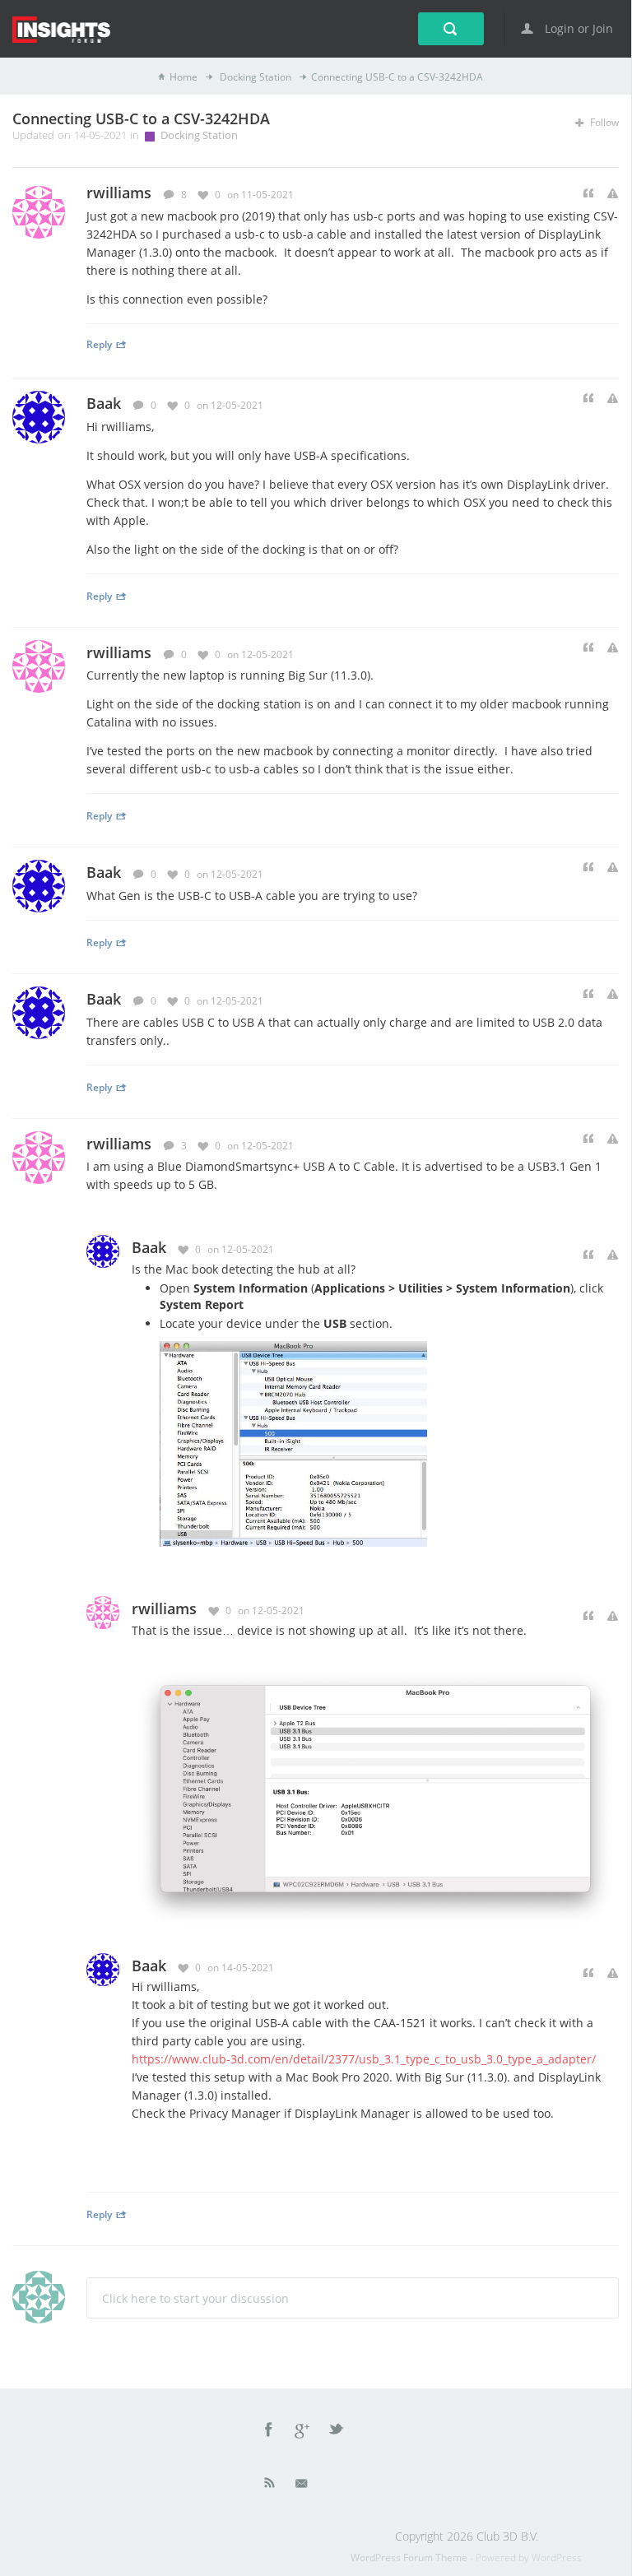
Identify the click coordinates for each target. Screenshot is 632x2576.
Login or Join (577, 28)
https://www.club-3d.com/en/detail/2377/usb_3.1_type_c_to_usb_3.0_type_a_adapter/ (364, 2059)
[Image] (293, 1443)
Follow (603, 122)
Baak (104, 403)
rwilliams (119, 652)
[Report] (613, 194)
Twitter (337, 2432)
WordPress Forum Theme (410, 2557)
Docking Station (254, 77)
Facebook (269, 2432)
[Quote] (588, 194)
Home (184, 77)
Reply (99, 344)
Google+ (303, 2432)
